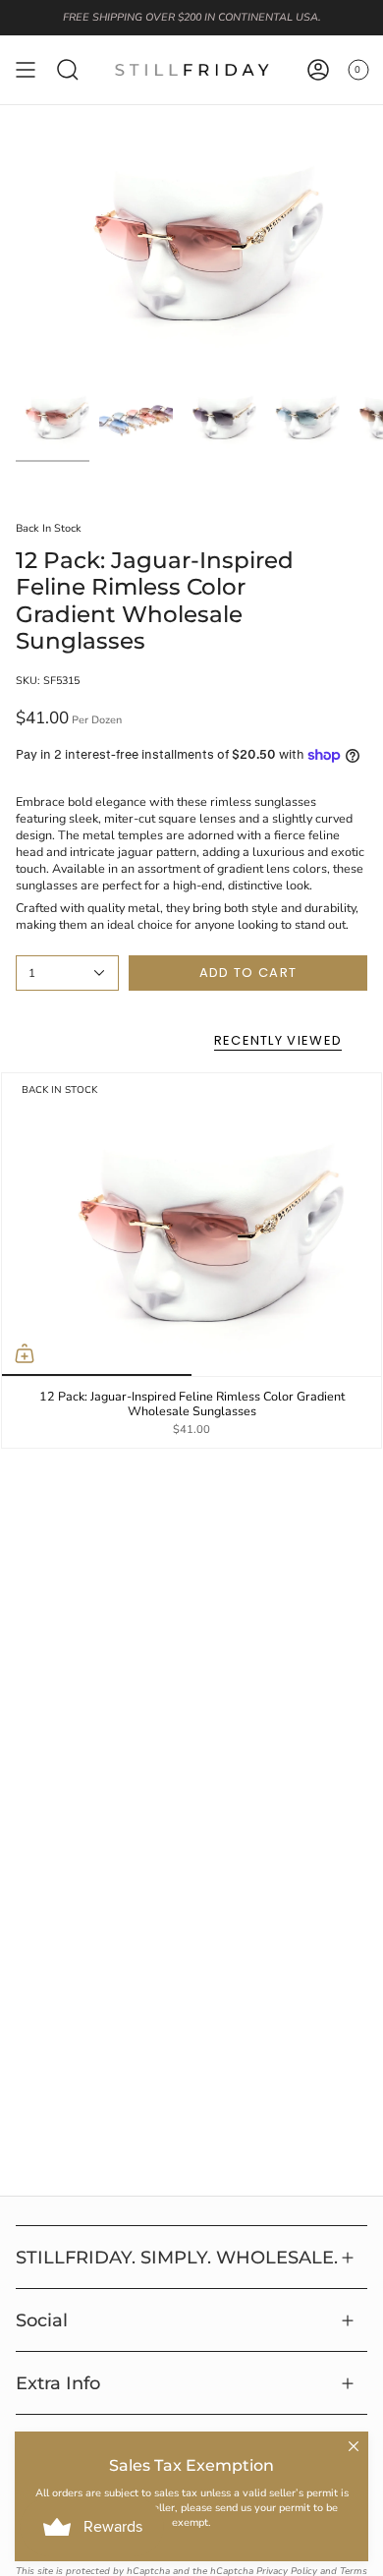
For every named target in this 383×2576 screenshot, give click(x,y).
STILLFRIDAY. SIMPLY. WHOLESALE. (177, 2257)
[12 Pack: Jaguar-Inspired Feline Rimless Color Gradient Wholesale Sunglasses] (191, 1225)
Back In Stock (49, 528)
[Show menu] (26, 70)
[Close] (354, 2446)
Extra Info (58, 2383)
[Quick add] (25, 1353)
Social (42, 2320)
